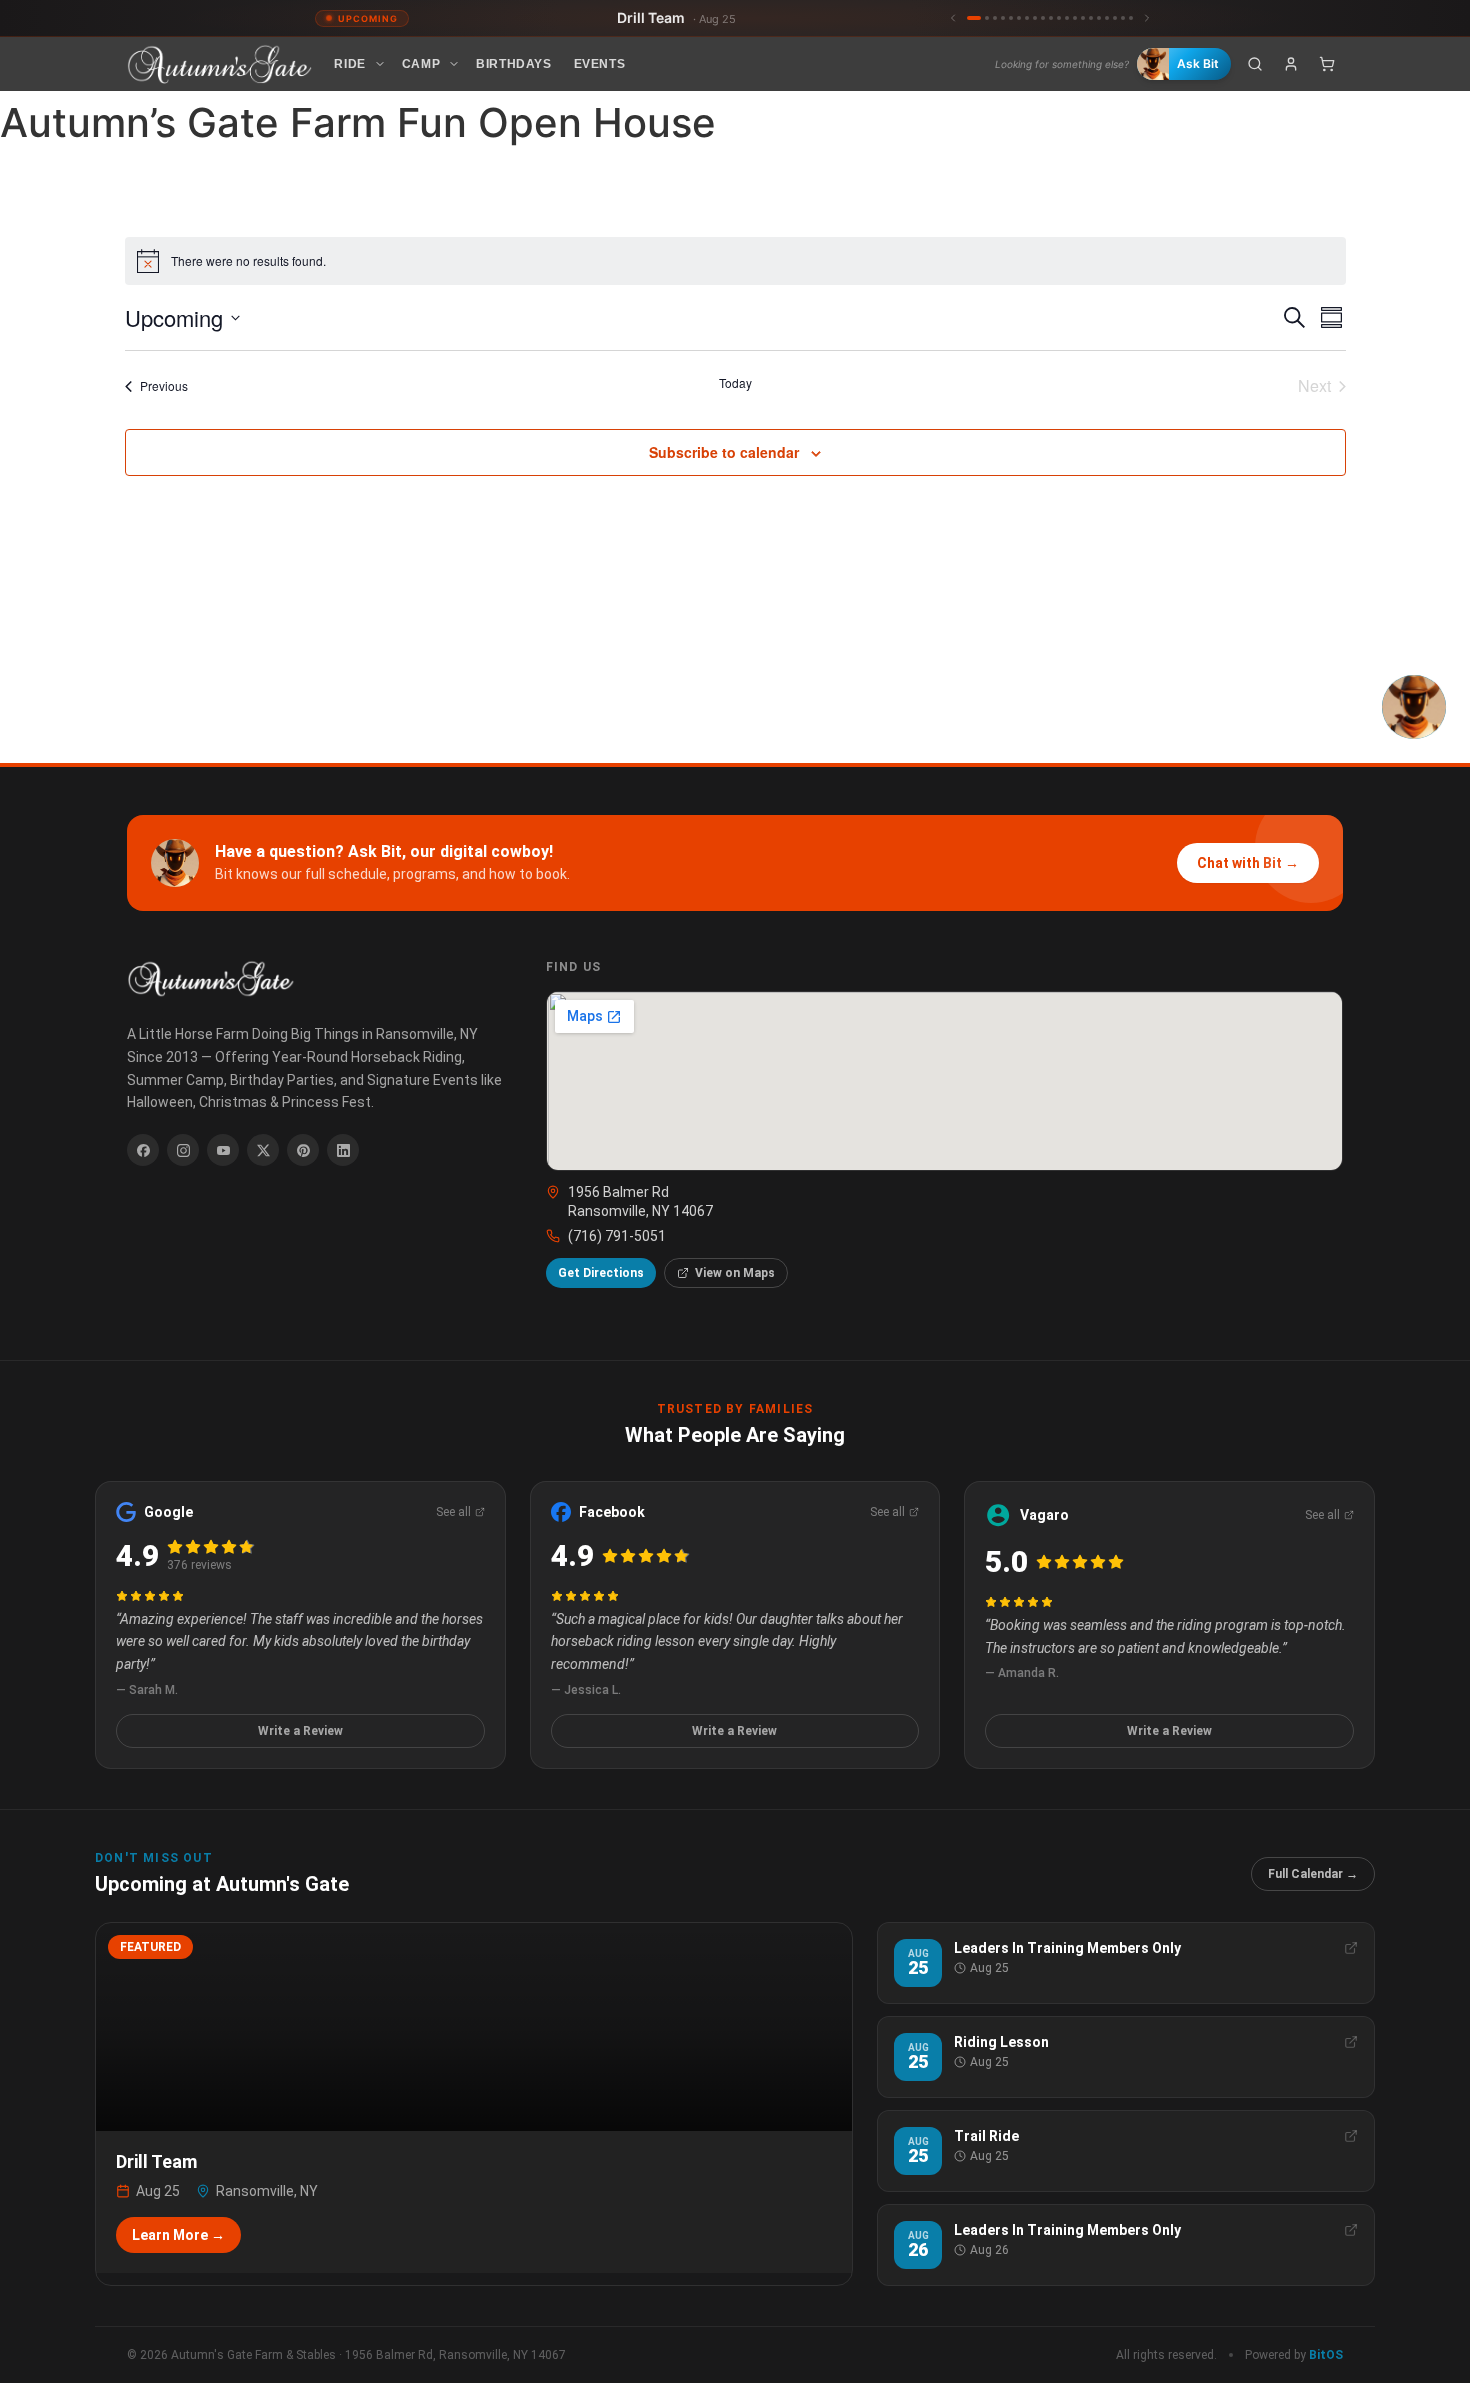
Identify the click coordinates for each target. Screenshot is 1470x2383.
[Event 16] (1099, 18)
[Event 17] (1107, 18)
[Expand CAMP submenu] (454, 64)
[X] (263, 1150)
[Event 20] (1131, 18)
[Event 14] (1083, 18)
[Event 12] (1067, 18)
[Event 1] (974, 18)
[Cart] (1327, 64)
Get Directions (601, 1273)
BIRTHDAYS (513, 64)
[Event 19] (1123, 18)
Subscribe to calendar (724, 452)
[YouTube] (223, 1150)
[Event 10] (1051, 18)
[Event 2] (987, 18)
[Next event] (1147, 18)
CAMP (421, 64)
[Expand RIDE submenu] (380, 64)
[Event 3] (995, 18)
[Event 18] (1115, 18)
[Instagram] (183, 1150)
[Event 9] (1043, 18)
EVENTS (600, 64)
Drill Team (676, 17)
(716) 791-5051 (617, 1236)
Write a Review (300, 1731)
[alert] (735, 261)
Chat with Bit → (1248, 863)
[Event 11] (1059, 18)
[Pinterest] (303, 1150)
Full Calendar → (1313, 1874)
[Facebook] (143, 1150)
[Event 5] (1011, 18)
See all (453, 1512)
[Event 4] (1003, 18)
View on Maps (735, 1273)
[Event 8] (1035, 18)
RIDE (349, 64)
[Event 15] (1091, 18)
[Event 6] (1019, 18)
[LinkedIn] (343, 1150)
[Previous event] (953, 18)
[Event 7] (1027, 18)
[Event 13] (1075, 18)
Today (735, 383)
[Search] (1255, 64)
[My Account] (1291, 64)
